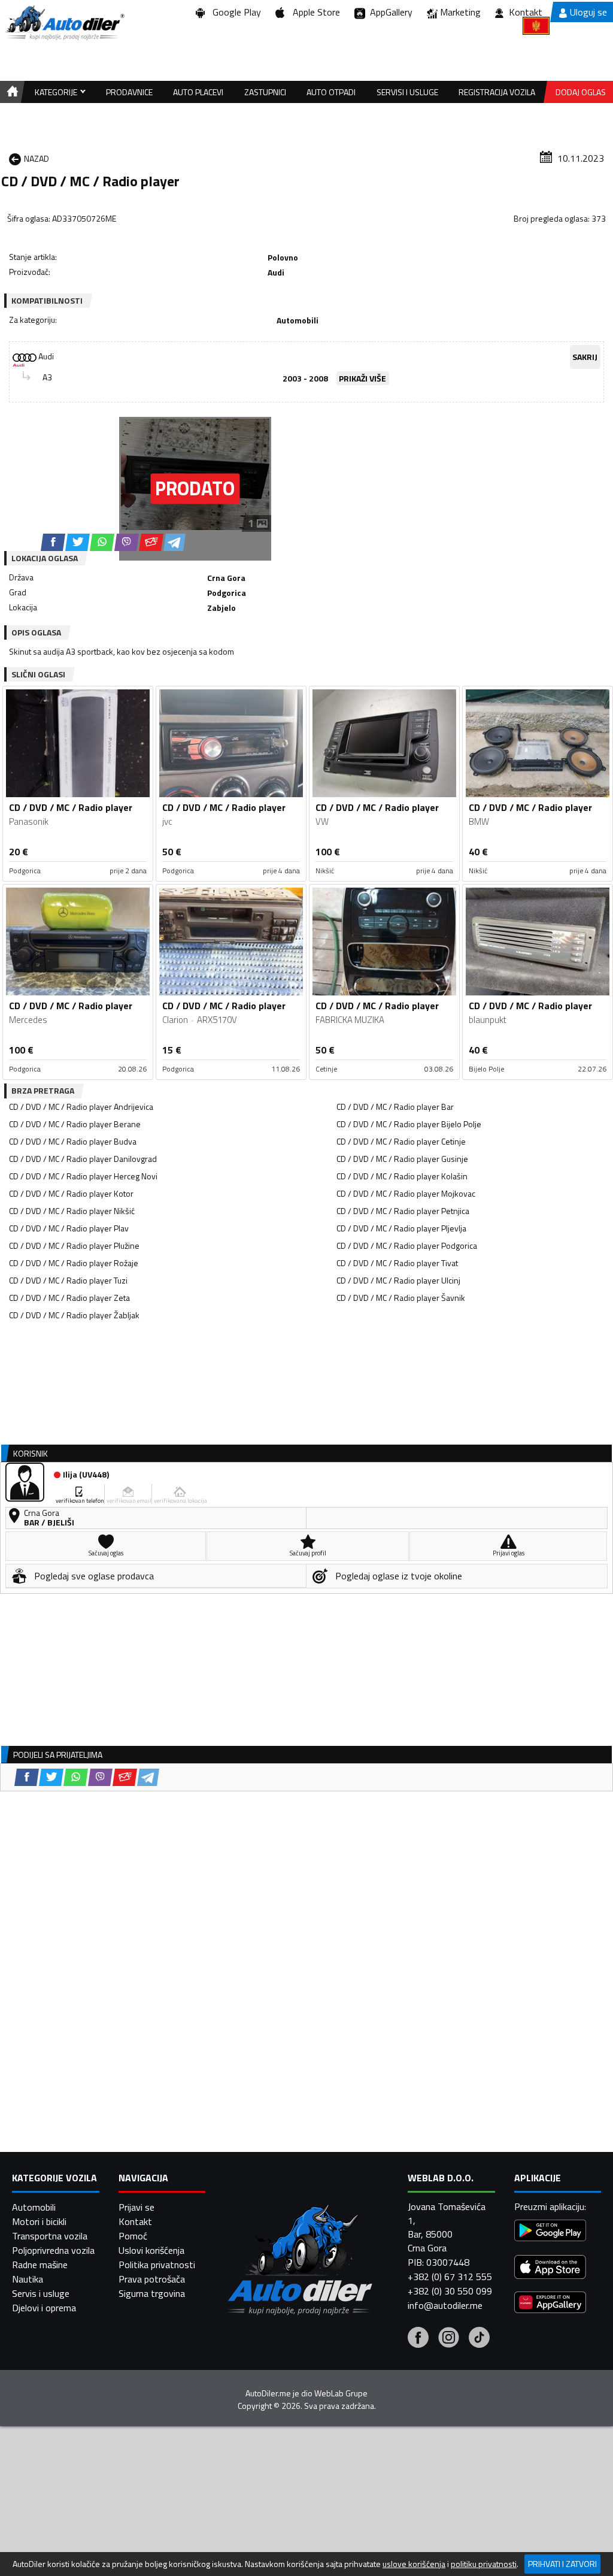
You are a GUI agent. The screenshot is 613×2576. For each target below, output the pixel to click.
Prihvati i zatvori (562, 2564)
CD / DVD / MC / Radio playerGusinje (402, 1159)
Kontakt (526, 12)
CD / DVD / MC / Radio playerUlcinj (398, 1280)
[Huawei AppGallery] (550, 2304)
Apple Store (314, 12)
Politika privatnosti (157, 2265)
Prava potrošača (152, 2279)
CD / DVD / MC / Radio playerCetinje (401, 1141)
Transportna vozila (50, 2236)
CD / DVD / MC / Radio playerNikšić (72, 1211)
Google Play (234, 12)
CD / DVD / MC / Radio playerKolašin (402, 1176)
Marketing (460, 12)
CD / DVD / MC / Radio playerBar (395, 1107)
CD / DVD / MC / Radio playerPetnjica (403, 1211)
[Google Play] (550, 2232)
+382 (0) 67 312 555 (450, 2277)
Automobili (34, 2207)
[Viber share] (127, 542)
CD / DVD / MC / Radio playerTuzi (68, 1280)
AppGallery (389, 12)
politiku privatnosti (484, 2564)
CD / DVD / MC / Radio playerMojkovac (406, 1193)
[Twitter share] (78, 542)
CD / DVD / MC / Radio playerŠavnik (401, 1298)
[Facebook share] (53, 542)
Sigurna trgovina (152, 2293)
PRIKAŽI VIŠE (362, 378)
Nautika (28, 2279)
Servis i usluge (41, 2293)
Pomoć (133, 2236)
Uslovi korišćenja (151, 2250)
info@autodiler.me (445, 2305)
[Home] (10, 92)
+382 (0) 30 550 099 (450, 2291)
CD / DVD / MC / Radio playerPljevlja (401, 1228)
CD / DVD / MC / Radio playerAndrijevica (81, 1107)
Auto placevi (198, 92)
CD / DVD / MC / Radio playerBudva (73, 1141)
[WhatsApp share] (102, 542)
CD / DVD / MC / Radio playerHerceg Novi (83, 1176)
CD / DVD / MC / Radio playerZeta (69, 1298)
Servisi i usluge (407, 92)
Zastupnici (265, 92)
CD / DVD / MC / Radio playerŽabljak (74, 1315)
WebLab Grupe (341, 2393)
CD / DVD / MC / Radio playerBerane (75, 1124)
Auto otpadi (331, 92)
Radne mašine (40, 2265)
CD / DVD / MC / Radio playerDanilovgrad (83, 1159)
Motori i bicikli (39, 2221)
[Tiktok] (479, 2339)
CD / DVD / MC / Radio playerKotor (71, 1193)
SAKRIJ (585, 357)
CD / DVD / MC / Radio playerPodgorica (407, 1245)
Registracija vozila (497, 92)
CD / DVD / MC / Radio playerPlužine (74, 1245)
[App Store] (550, 2268)
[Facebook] (418, 2339)
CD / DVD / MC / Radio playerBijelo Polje (409, 1124)
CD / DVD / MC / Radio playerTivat (397, 1263)
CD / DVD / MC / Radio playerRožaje (74, 1263)
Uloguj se (588, 12)
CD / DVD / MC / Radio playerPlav (69, 1228)
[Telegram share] (175, 542)
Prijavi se (136, 2207)
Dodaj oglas (581, 92)
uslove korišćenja (414, 2564)
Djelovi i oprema (44, 2308)
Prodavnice (129, 92)
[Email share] (151, 542)
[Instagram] (449, 2339)
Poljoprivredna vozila (53, 2250)
